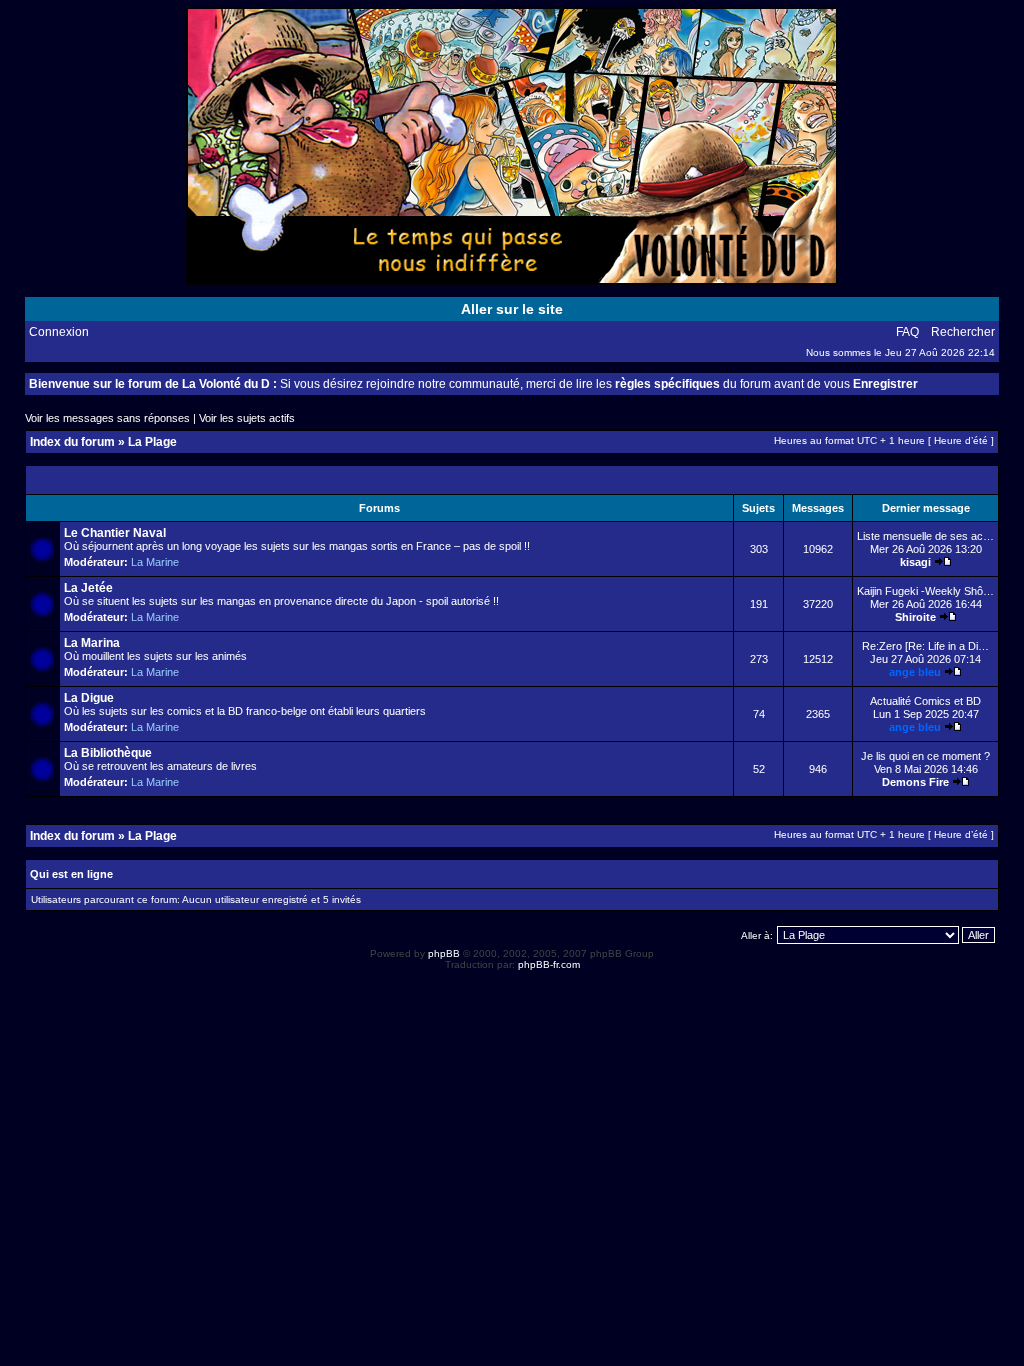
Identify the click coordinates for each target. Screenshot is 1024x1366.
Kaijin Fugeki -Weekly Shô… (925, 591)
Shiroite (915, 617)
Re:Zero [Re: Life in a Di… (925, 646)
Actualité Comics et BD (925, 701)
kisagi (915, 562)
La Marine (155, 562)
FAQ (907, 332)
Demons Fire (915, 782)
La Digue (89, 698)
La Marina (92, 643)
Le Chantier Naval (115, 533)
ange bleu (915, 672)
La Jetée (88, 588)
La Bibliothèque (108, 753)
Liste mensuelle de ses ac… (925, 536)
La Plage (152, 442)
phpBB (444, 953)
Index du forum (72, 442)
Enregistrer (885, 384)
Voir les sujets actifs (247, 418)
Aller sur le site (512, 309)
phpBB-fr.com (549, 964)
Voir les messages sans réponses (107, 418)
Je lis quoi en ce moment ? (925, 756)
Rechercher (963, 332)
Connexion (59, 332)
